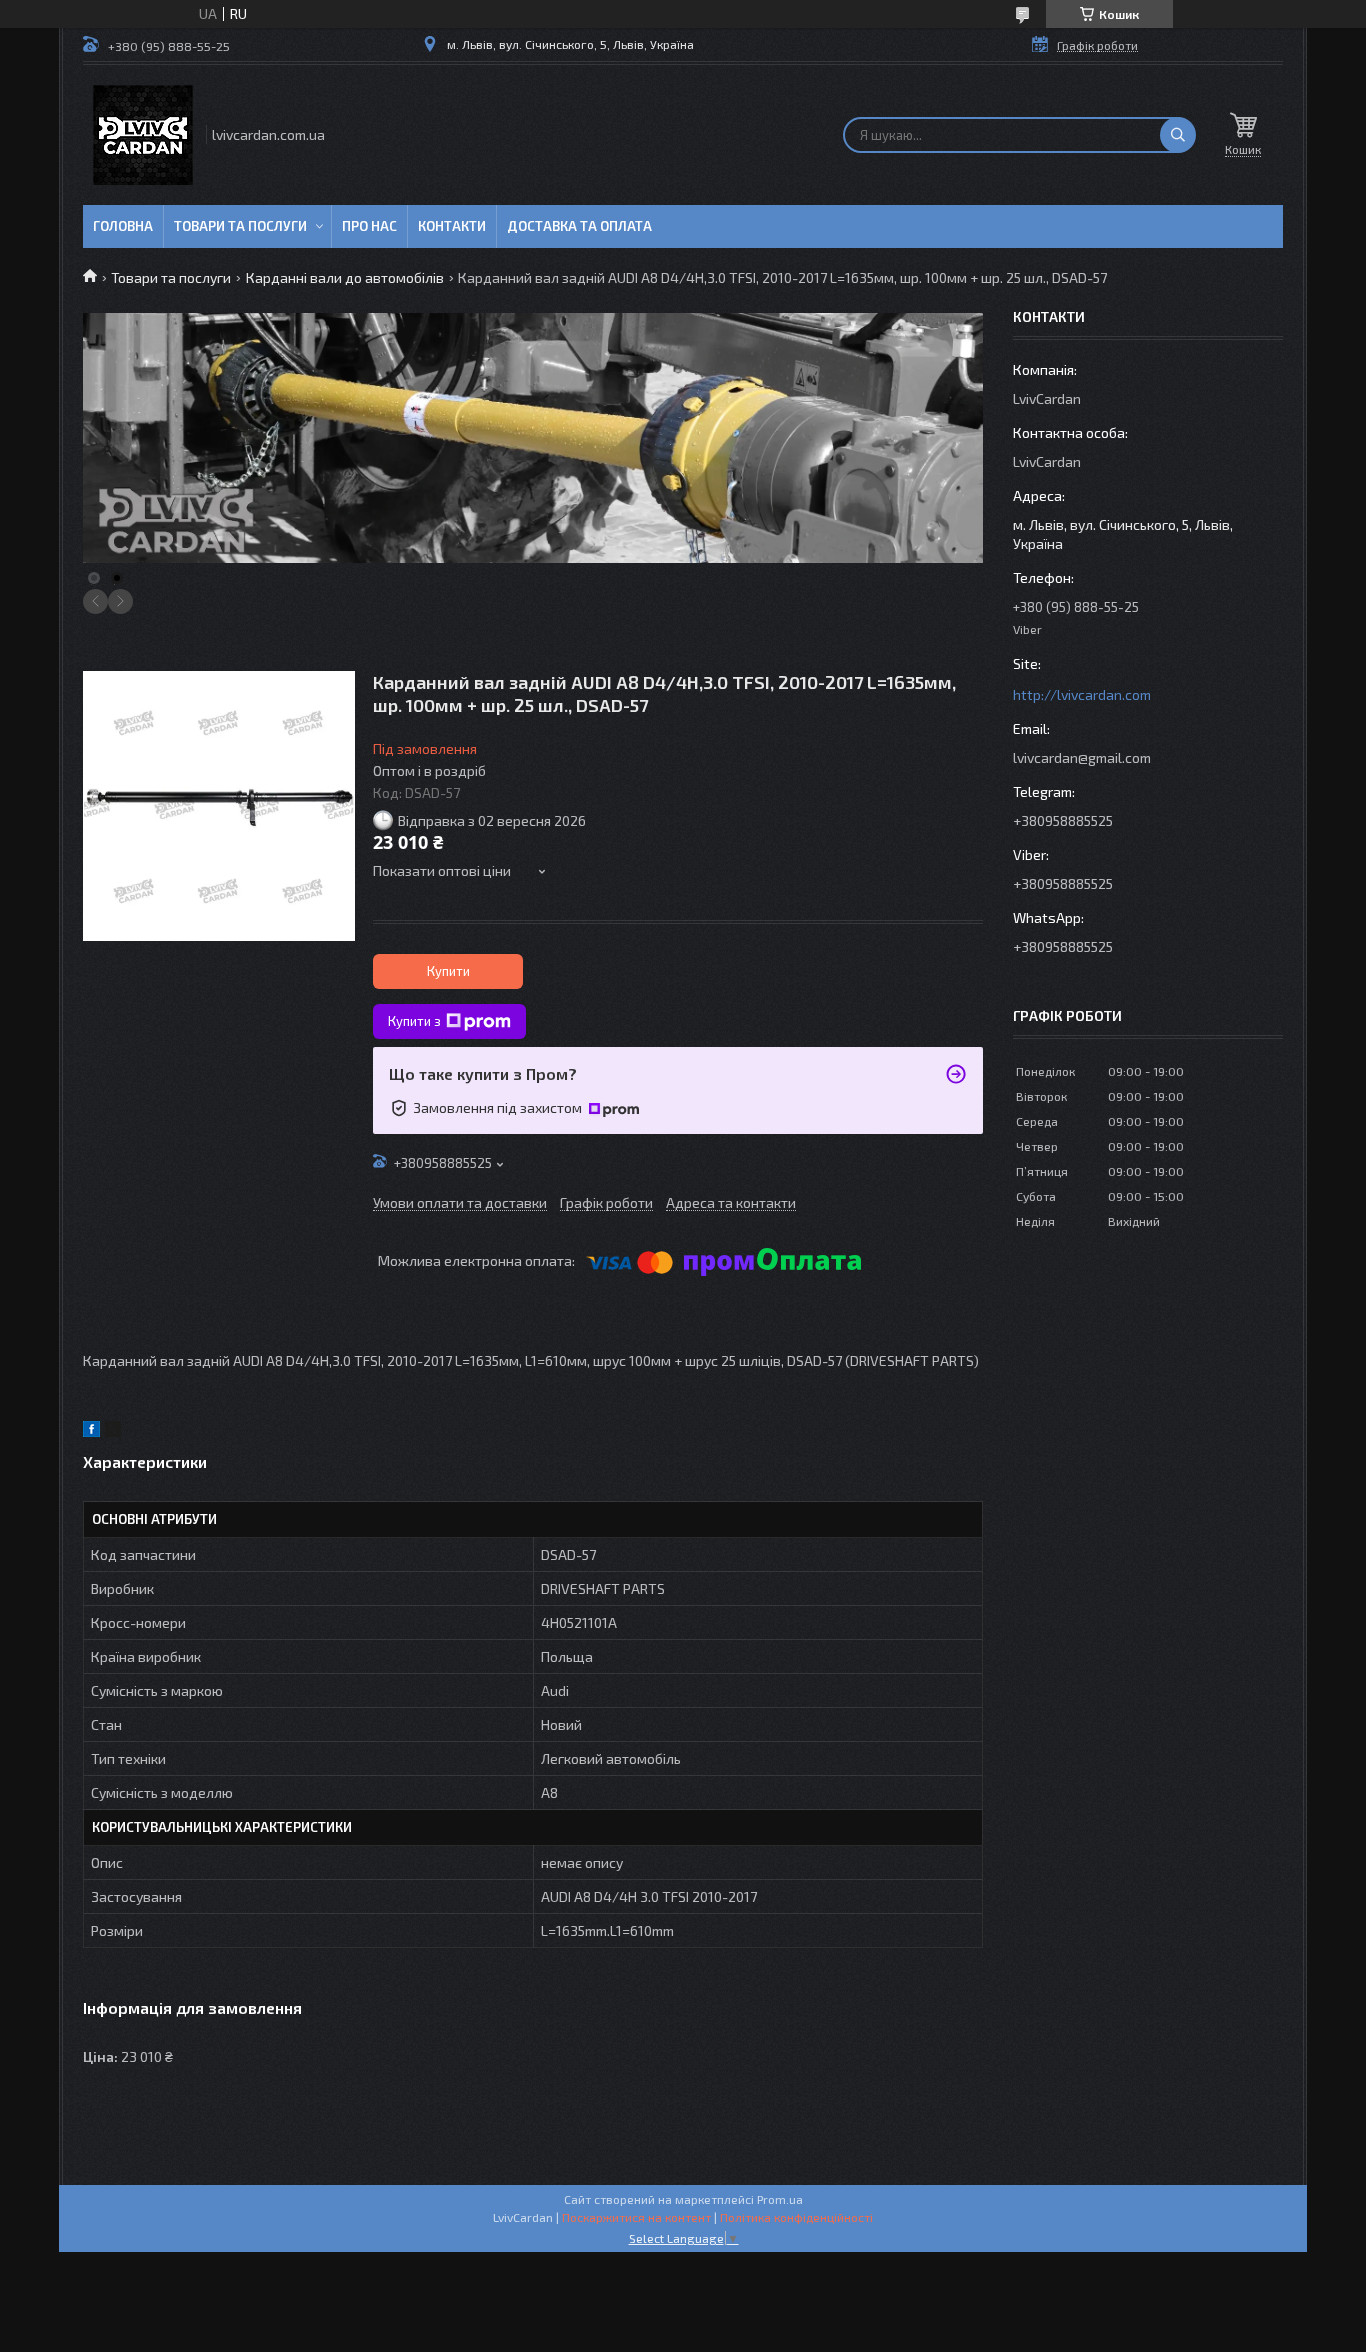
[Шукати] (1178, 135)
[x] (113, 1431)
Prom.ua (780, 2199)
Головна (123, 226)
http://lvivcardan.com (1082, 694)
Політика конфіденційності (796, 2217)
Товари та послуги (240, 226)
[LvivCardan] (143, 135)
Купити (448, 971)
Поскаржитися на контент (636, 2217)
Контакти (452, 226)
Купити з (414, 1021)
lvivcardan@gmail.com (1082, 757)
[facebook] (91, 1431)
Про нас (369, 226)
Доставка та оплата (579, 226)
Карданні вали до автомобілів (345, 277)
